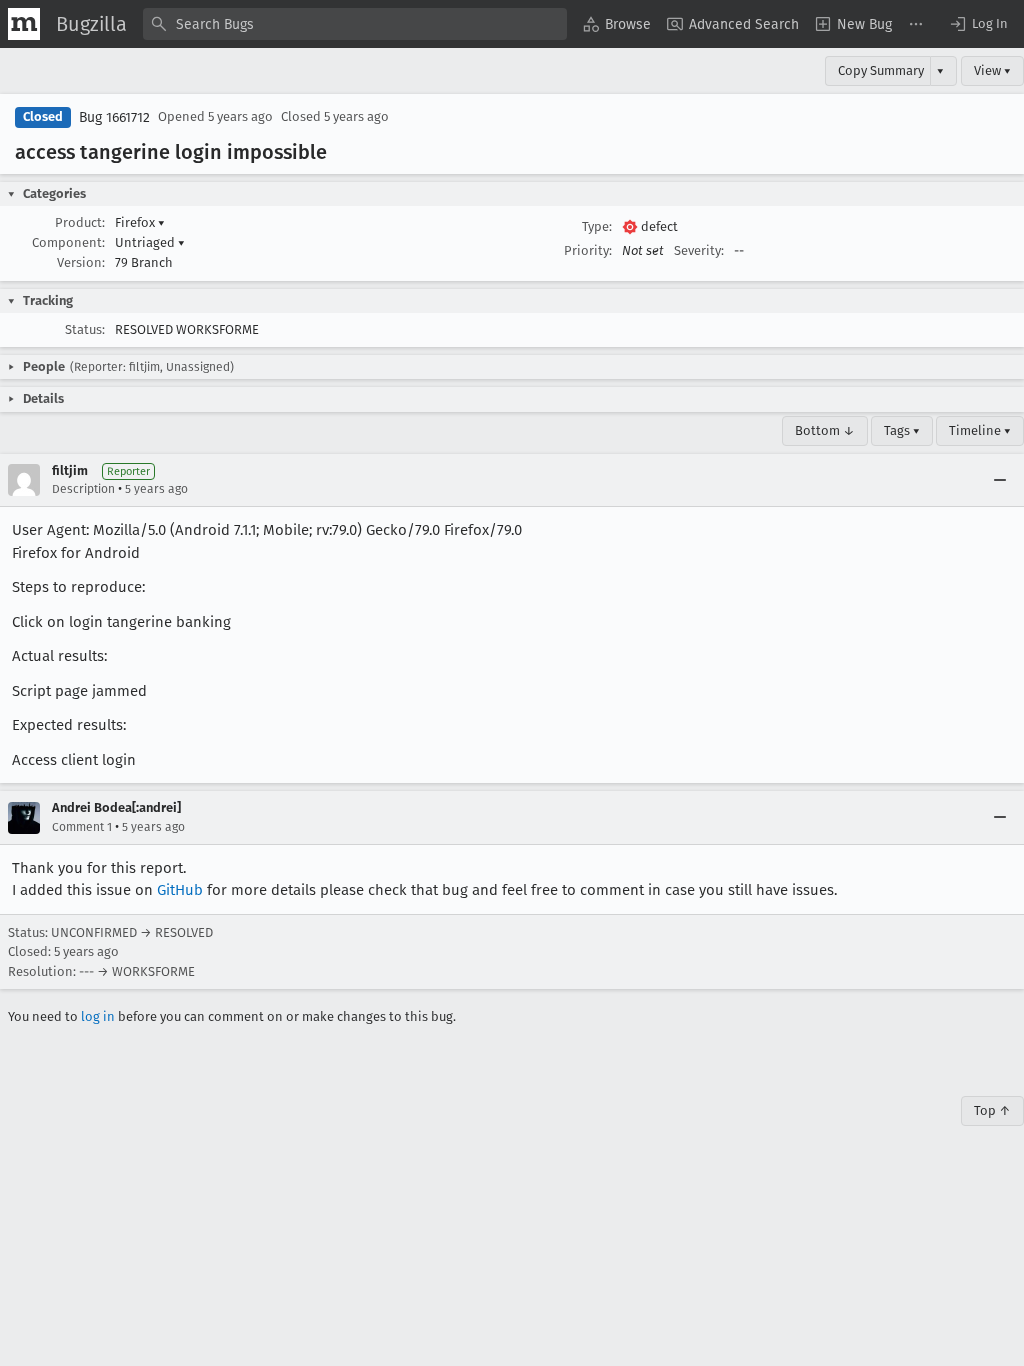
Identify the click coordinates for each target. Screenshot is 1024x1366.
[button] (978, 24)
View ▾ (992, 70)
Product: (80, 222)
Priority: (588, 250)
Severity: (699, 250)
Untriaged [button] (150, 242)
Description (83, 489)
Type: (597, 226)
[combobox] (355, 24)
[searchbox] (355, 24)
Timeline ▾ (980, 430)
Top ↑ (992, 1110)
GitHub (180, 890)
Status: (85, 329)
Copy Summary (881, 70)
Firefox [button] (140, 222)
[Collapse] (1000, 480)
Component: (68, 242)
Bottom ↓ (825, 430)
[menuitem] (617, 24)
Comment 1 (82, 827)
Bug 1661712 (114, 117)
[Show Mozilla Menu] (24, 24)
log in (98, 1016)
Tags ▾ (902, 430)
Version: (81, 262)
